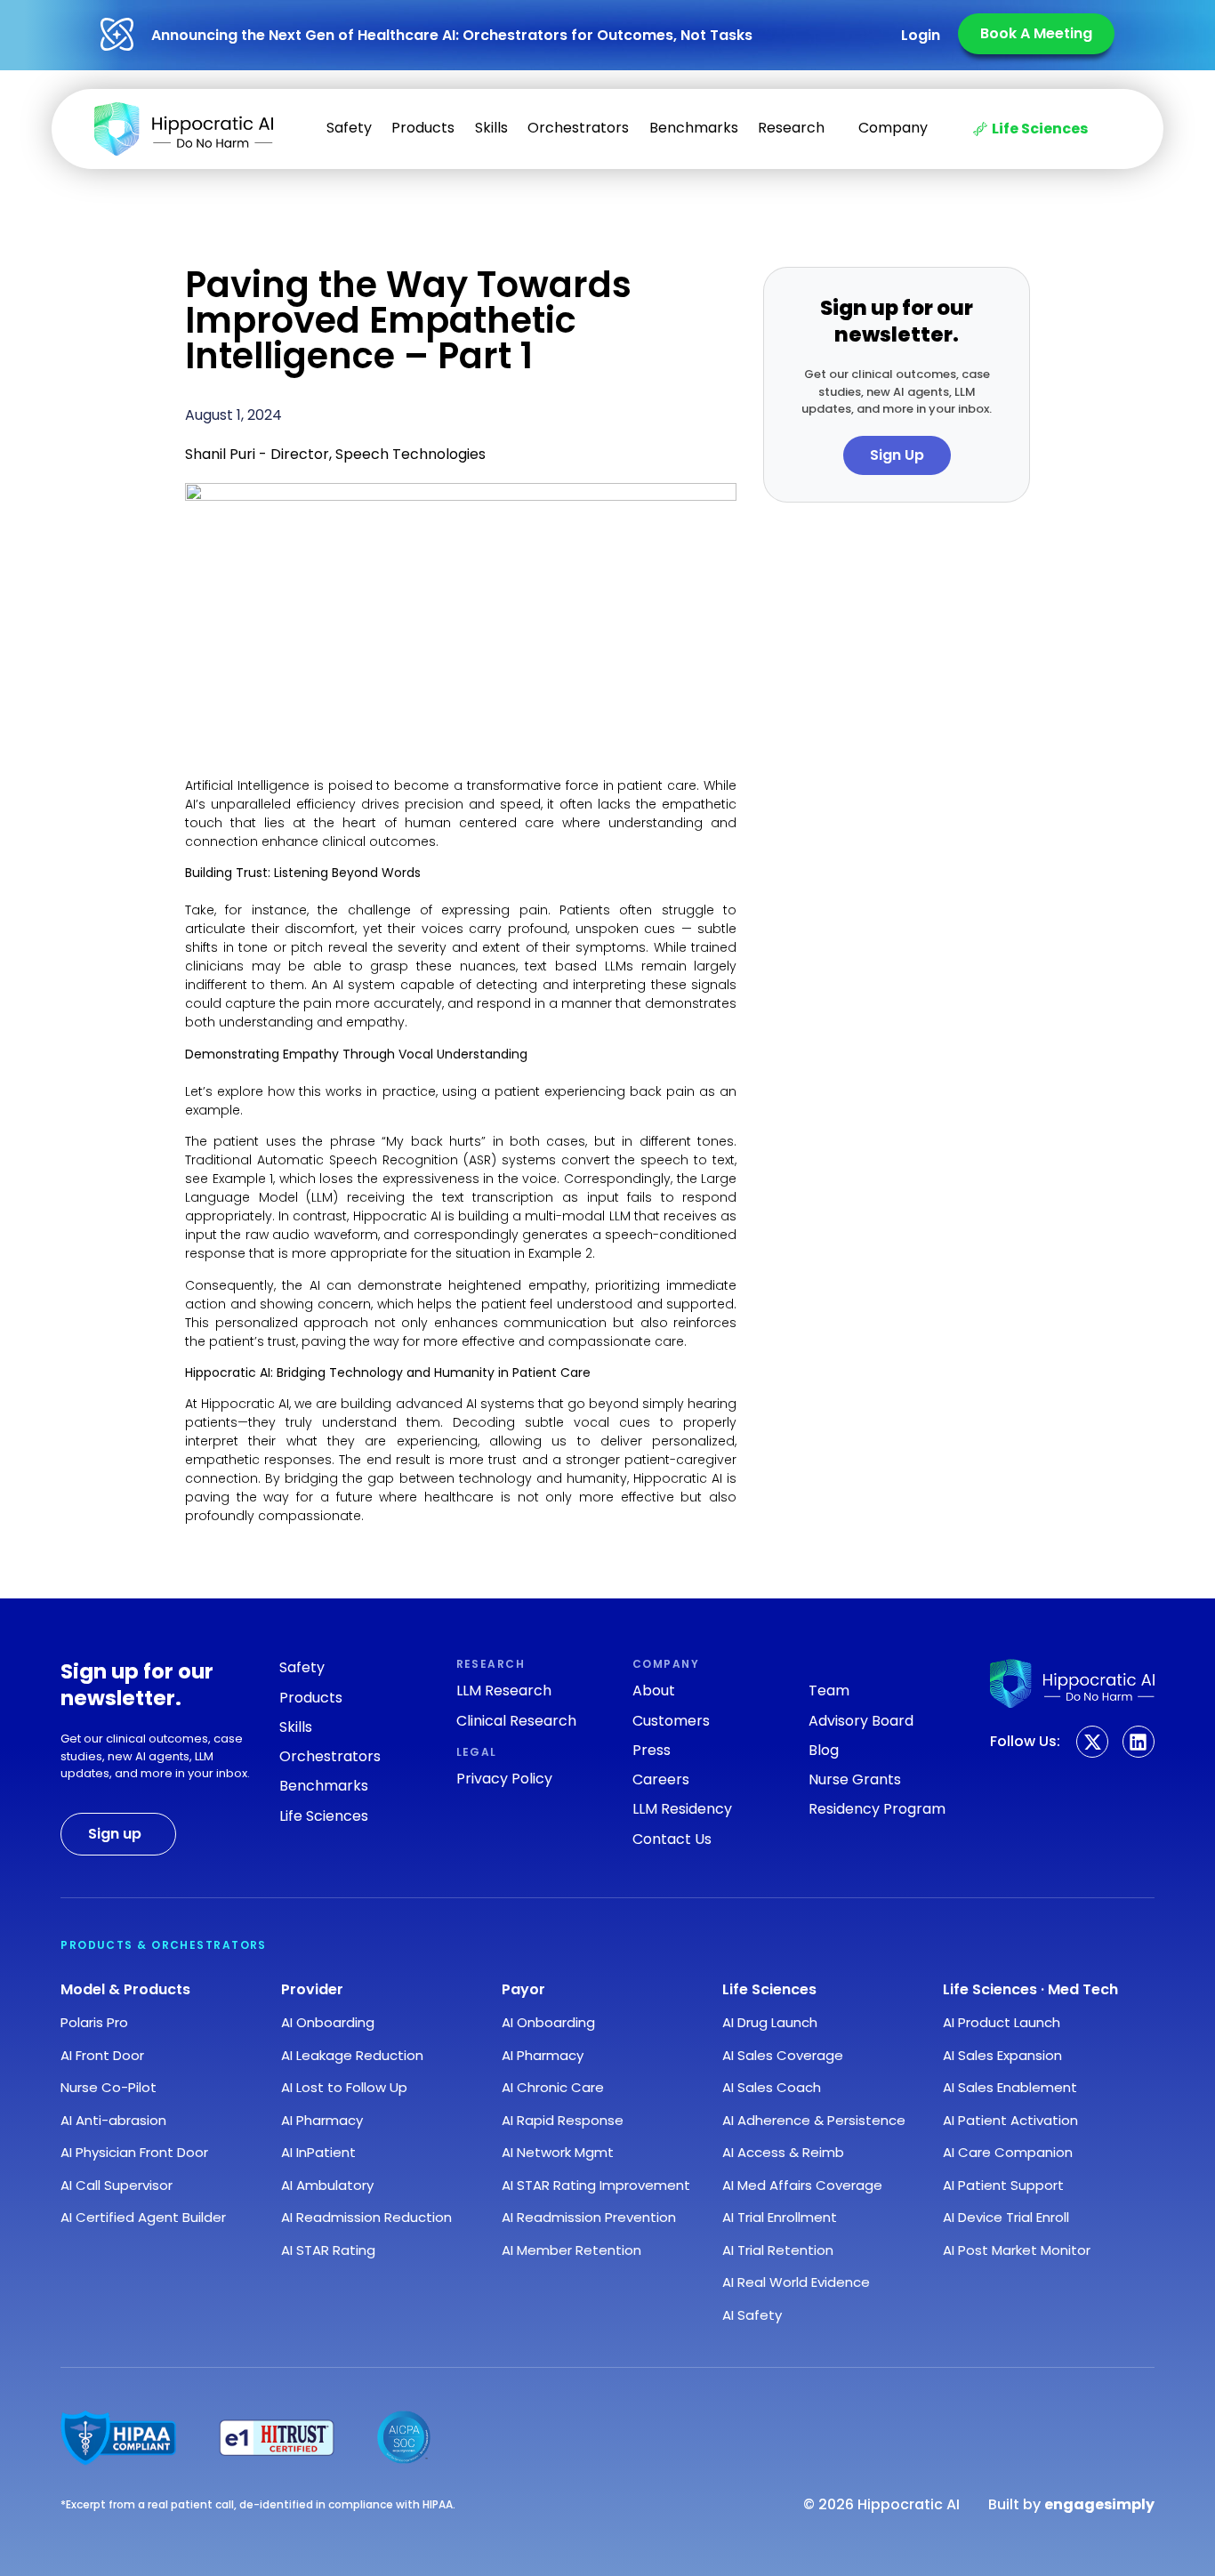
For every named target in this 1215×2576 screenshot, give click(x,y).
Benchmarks (694, 128)
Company (893, 128)
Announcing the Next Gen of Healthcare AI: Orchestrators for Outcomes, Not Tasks (452, 35)
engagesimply (1099, 2504)
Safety (349, 128)
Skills (491, 128)
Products (423, 128)
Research (791, 128)
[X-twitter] (1092, 1742)
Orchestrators (578, 128)
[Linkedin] (1139, 1742)
